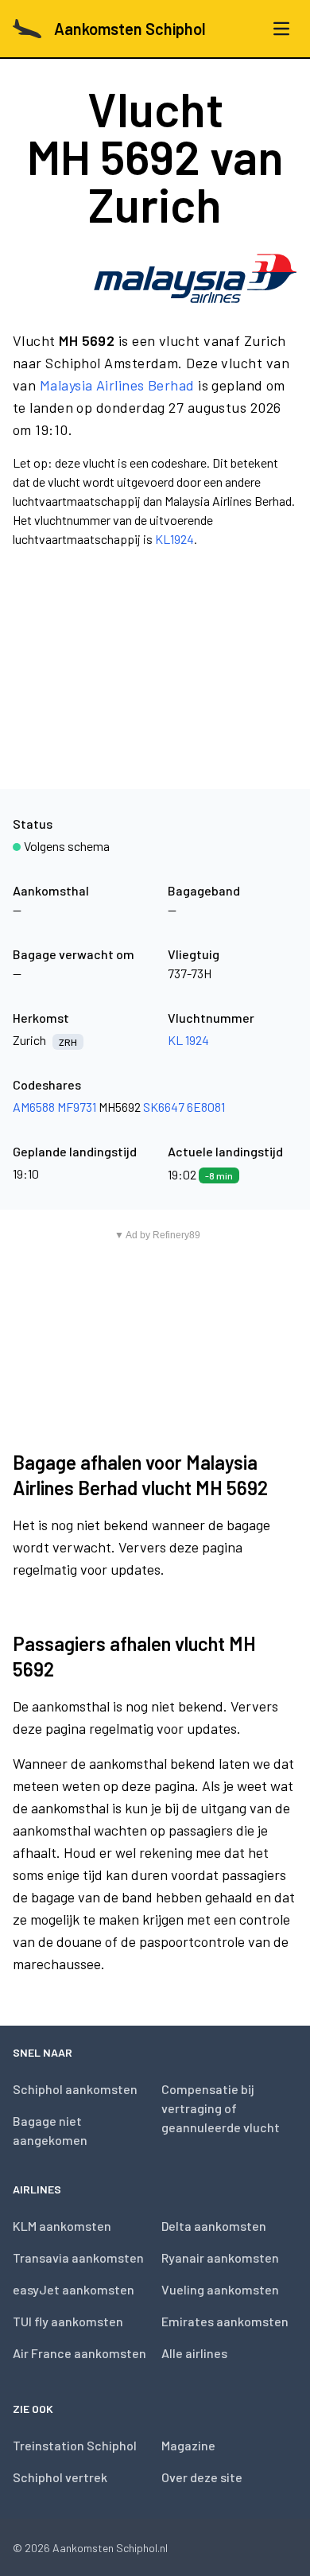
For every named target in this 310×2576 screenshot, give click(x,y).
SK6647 (164, 1107)
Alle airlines (194, 2353)
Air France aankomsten (79, 2353)
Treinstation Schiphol (75, 2445)
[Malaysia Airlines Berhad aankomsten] (195, 278)
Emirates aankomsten (225, 2321)
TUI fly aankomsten (68, 2321)
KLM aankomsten (62, 2226)
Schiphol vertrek (60, 2477)
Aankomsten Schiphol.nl (110, 2548)
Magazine (188, 2445)
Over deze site (202, 2477)
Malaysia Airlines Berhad (117, 385)
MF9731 (77, 1107)
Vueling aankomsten (220, 2289)
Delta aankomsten (214, 2226)
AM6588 (34, 1107)
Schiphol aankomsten (75, 2089)
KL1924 (174, 539)
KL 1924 (188, 1040)
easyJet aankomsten (74, 2289)
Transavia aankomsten (78, 2257)
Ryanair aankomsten (220, 2257)
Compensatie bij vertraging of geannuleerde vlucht (221, 2108)
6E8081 (206, 1107)
